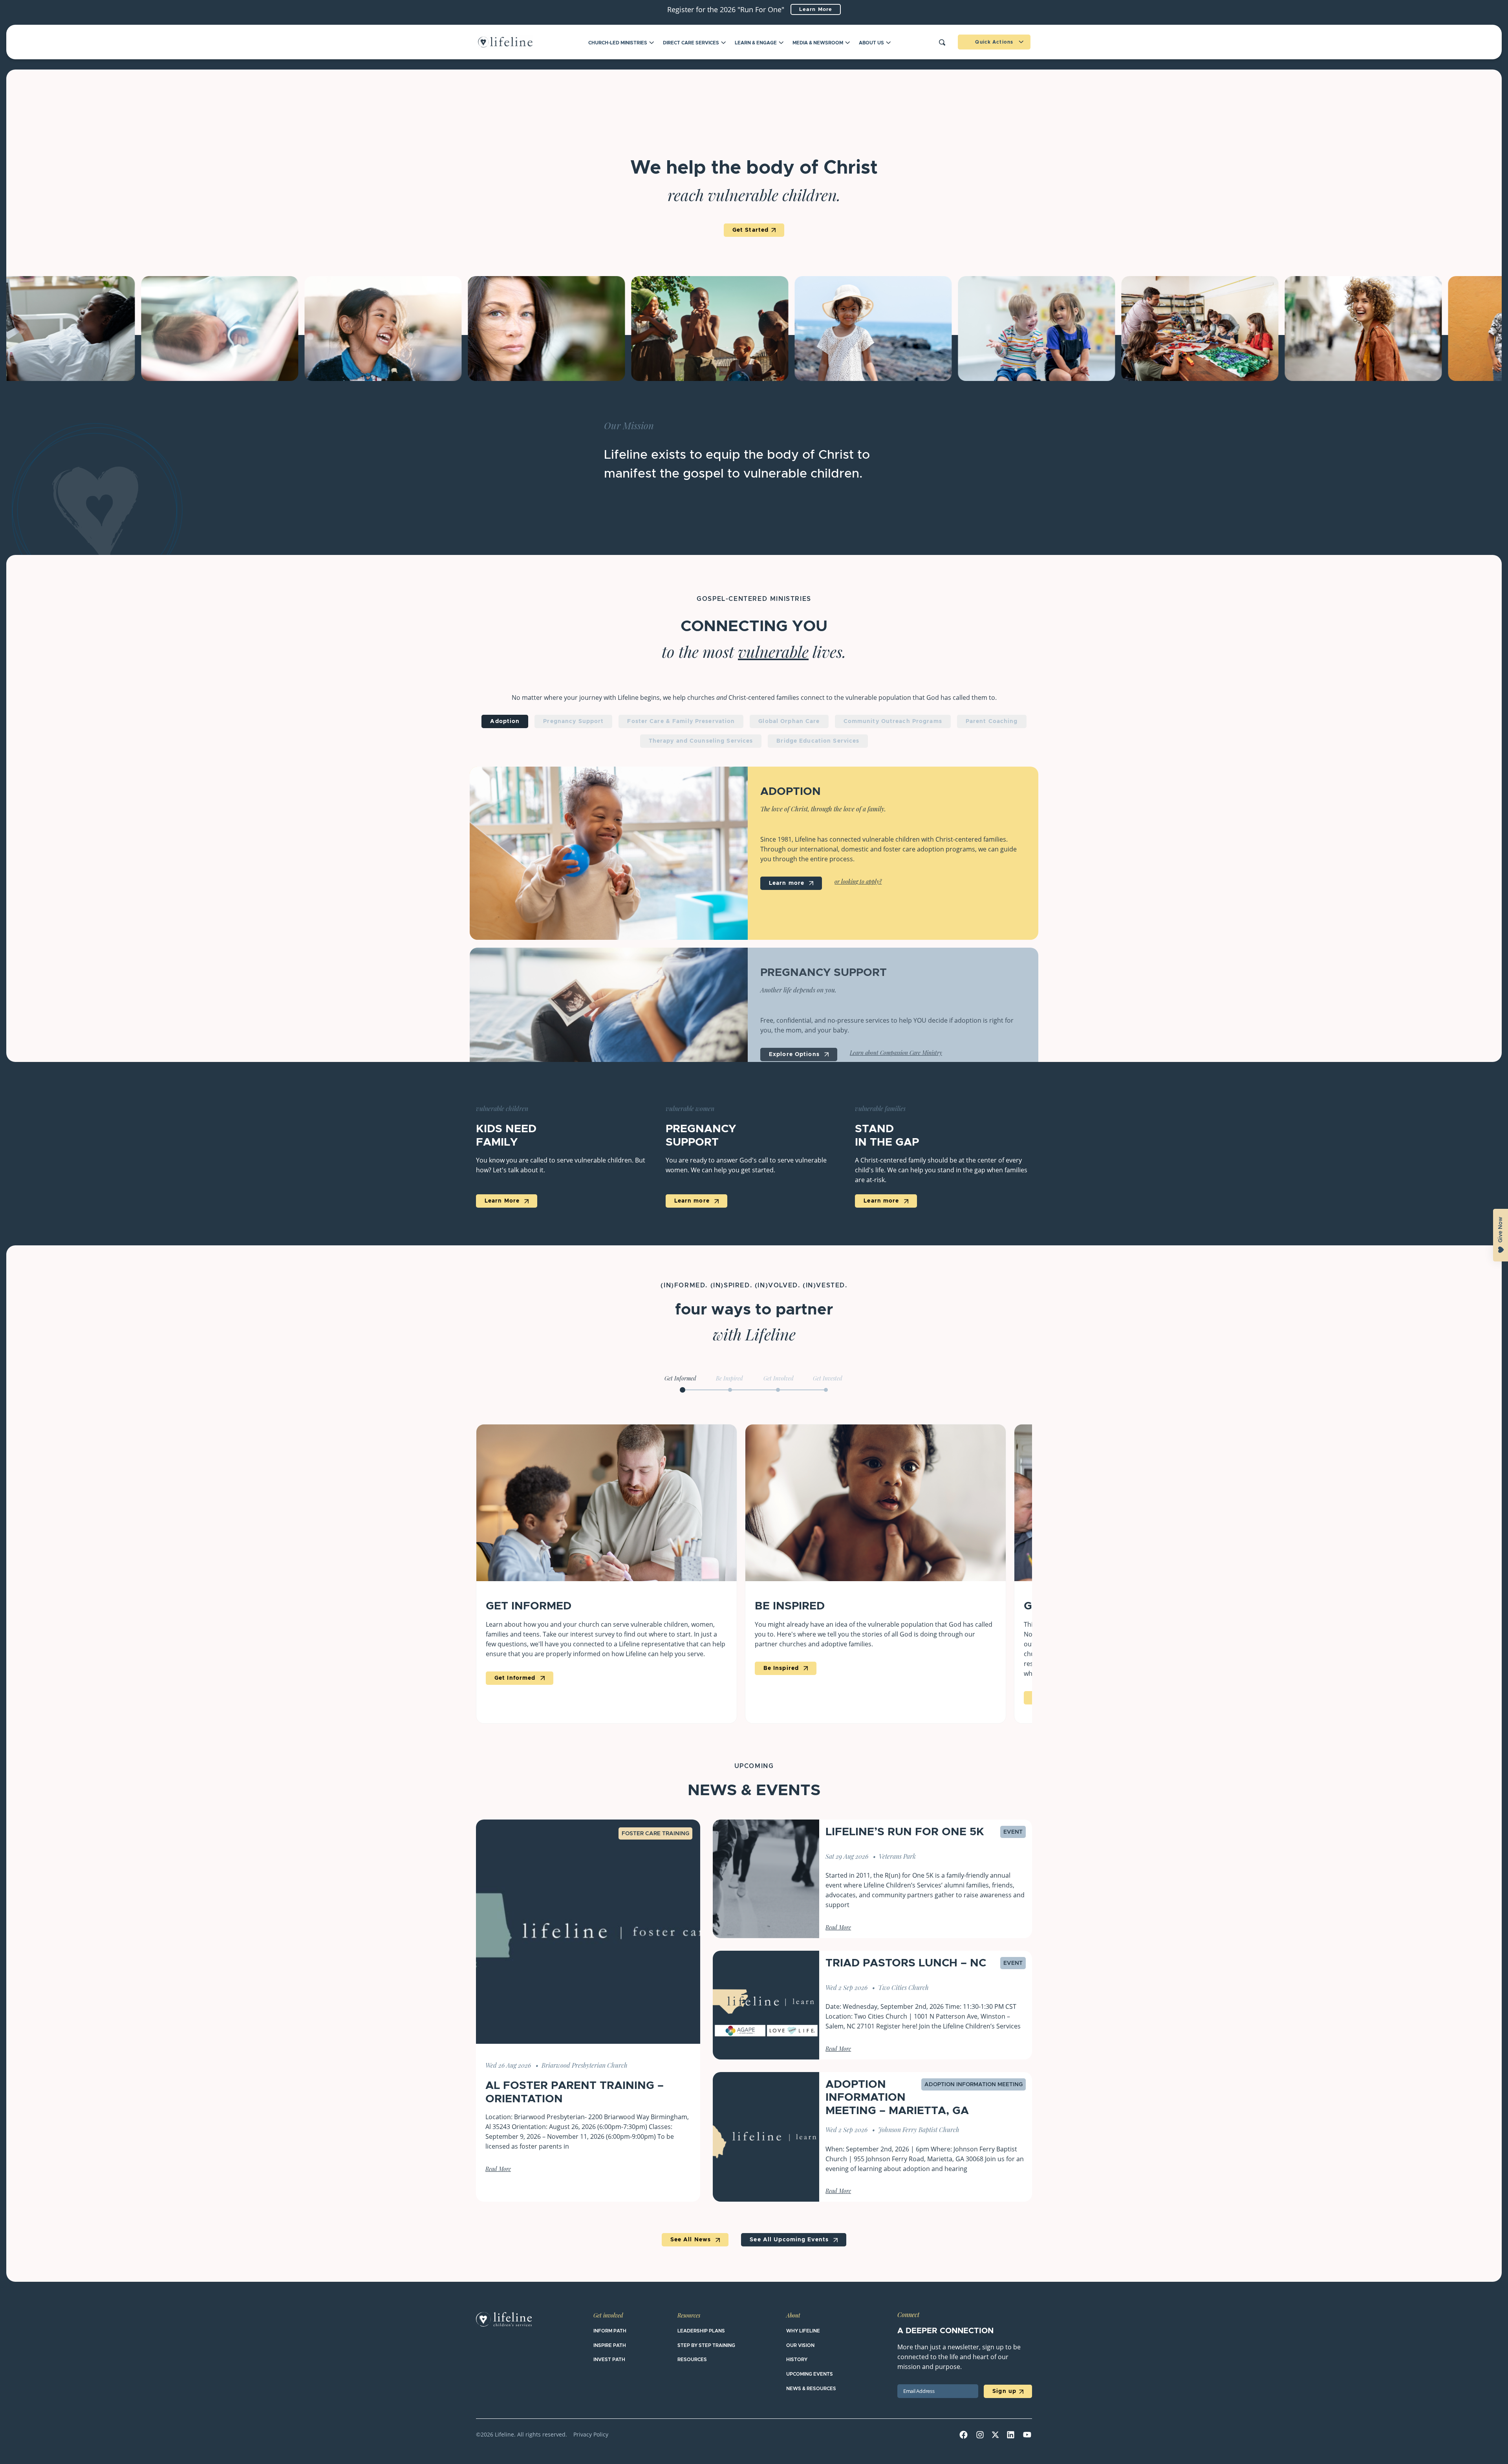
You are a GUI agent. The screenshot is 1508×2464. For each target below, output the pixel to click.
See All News (692, 2240)
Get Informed (516, 1678)
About (793, 2316)
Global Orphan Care (789, 721)
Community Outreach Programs (893, 721)
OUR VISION (800, 2345)
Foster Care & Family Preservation (681, 721)
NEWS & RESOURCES (811, 2389)
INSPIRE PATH (610, 2345)
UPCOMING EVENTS (810, 2374)
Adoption (505, 721)
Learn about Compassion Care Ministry (896, 1054)
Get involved (608, 2316)
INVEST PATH (609, 2360)
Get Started (750, 230)
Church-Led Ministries (618, 43)
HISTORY (797, 2360)
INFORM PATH (610, 2331)
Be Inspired (782, 1668)
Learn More (816, 10)
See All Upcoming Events (790, 2240)
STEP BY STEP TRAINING (706, 2345)
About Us (871, 43)
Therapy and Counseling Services (701, 741)
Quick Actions (994, 42)
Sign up (1004, 2391)
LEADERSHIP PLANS (701, 2331)
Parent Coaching (992, 721)
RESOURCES (692, 2360)
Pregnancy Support (573, 721)
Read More (498, 2170)
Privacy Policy (591, 2434)
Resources (689, 2316)
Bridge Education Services (818, 741)
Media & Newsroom (818, 43)
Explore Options (795, 1054)
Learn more (788, 883)
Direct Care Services (691, 43)
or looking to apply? (858, 882)
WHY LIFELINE (803, 2331)
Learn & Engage (756, 43)
